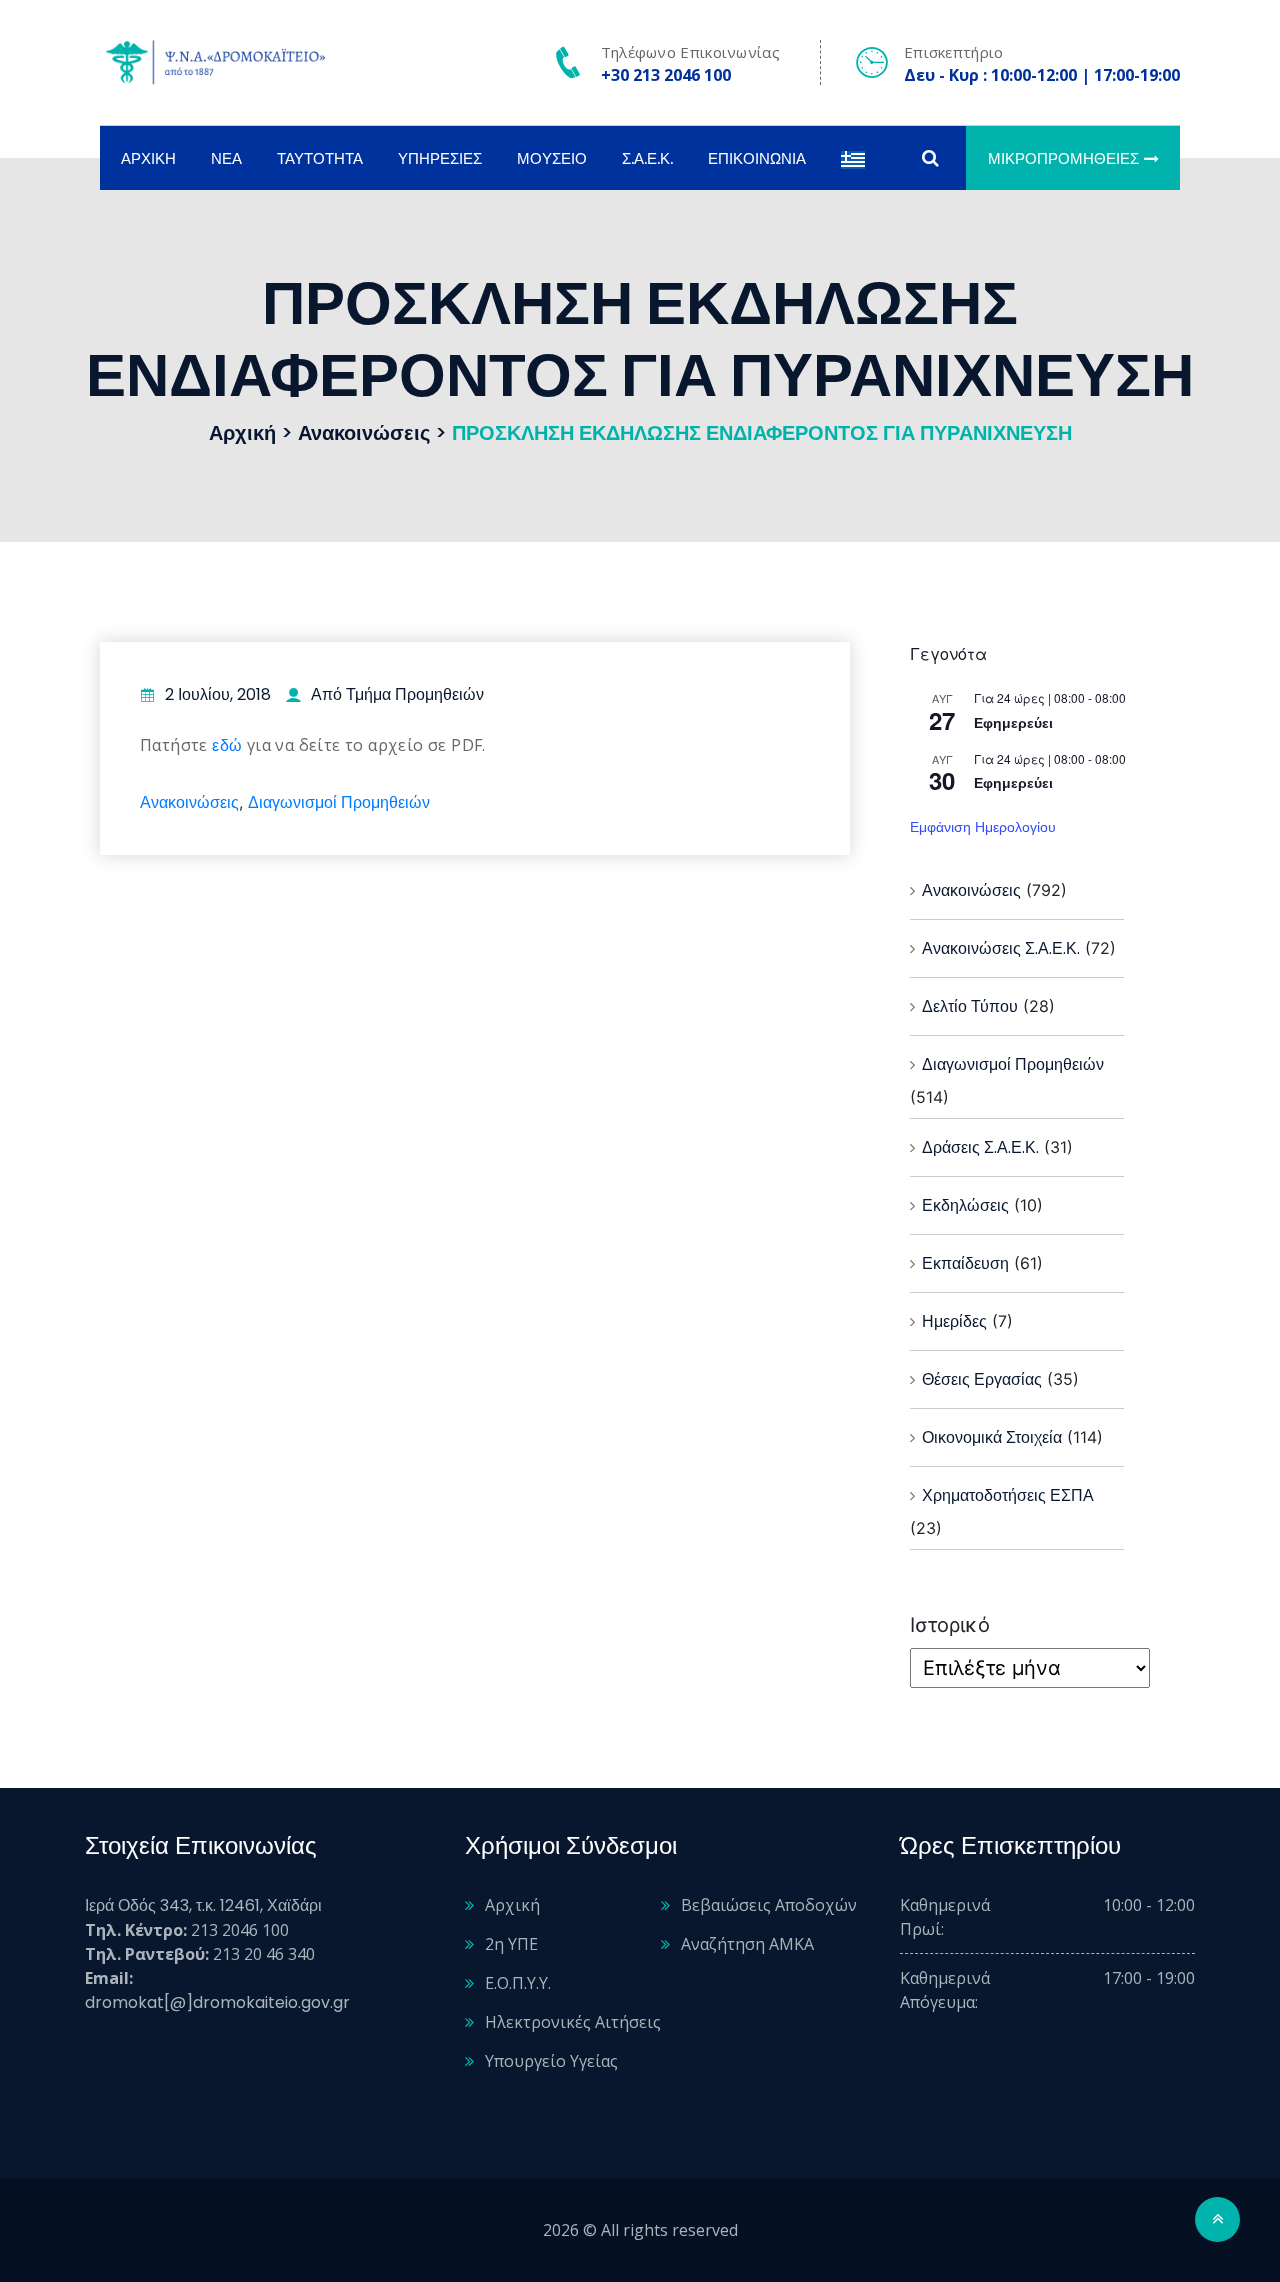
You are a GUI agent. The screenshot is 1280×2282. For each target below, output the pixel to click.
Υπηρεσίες (440, 158)
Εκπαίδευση (965, 1263)
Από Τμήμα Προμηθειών (397, 694)
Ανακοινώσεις (189, 802)
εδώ (227, 745)
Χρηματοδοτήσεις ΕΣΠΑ (1008, 1495)
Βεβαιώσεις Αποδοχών (769, 1905)
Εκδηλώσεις (965, 1205)
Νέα (226, 158)
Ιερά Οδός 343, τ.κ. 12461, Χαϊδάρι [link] (203, 1905)
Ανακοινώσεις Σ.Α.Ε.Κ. (1001, 948)
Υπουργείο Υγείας (551, 2061)
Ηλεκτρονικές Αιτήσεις (573, 2022)
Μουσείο (552, 158)
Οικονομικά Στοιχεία (992, 1437)
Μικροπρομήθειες (1063, 158)
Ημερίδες (954, 1321)
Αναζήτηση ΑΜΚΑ (747, 1944)
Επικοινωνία (757, 158)
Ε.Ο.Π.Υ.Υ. (518, 1983)
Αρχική (148, 158)
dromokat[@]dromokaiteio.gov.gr (217, 2002)
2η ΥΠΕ (511, 1944)
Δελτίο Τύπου (970, 1006)
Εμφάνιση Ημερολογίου (983, 827)
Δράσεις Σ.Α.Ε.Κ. (980, 1147)
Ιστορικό (950, 1625)
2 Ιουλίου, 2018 (218, 694)
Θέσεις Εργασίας (982, 1379)
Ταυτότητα (320, 158)
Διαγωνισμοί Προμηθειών (339, 802)
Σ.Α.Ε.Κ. (647, 158)
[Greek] (853, 158)
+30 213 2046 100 (666, 75)
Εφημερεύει (1013, 723)
